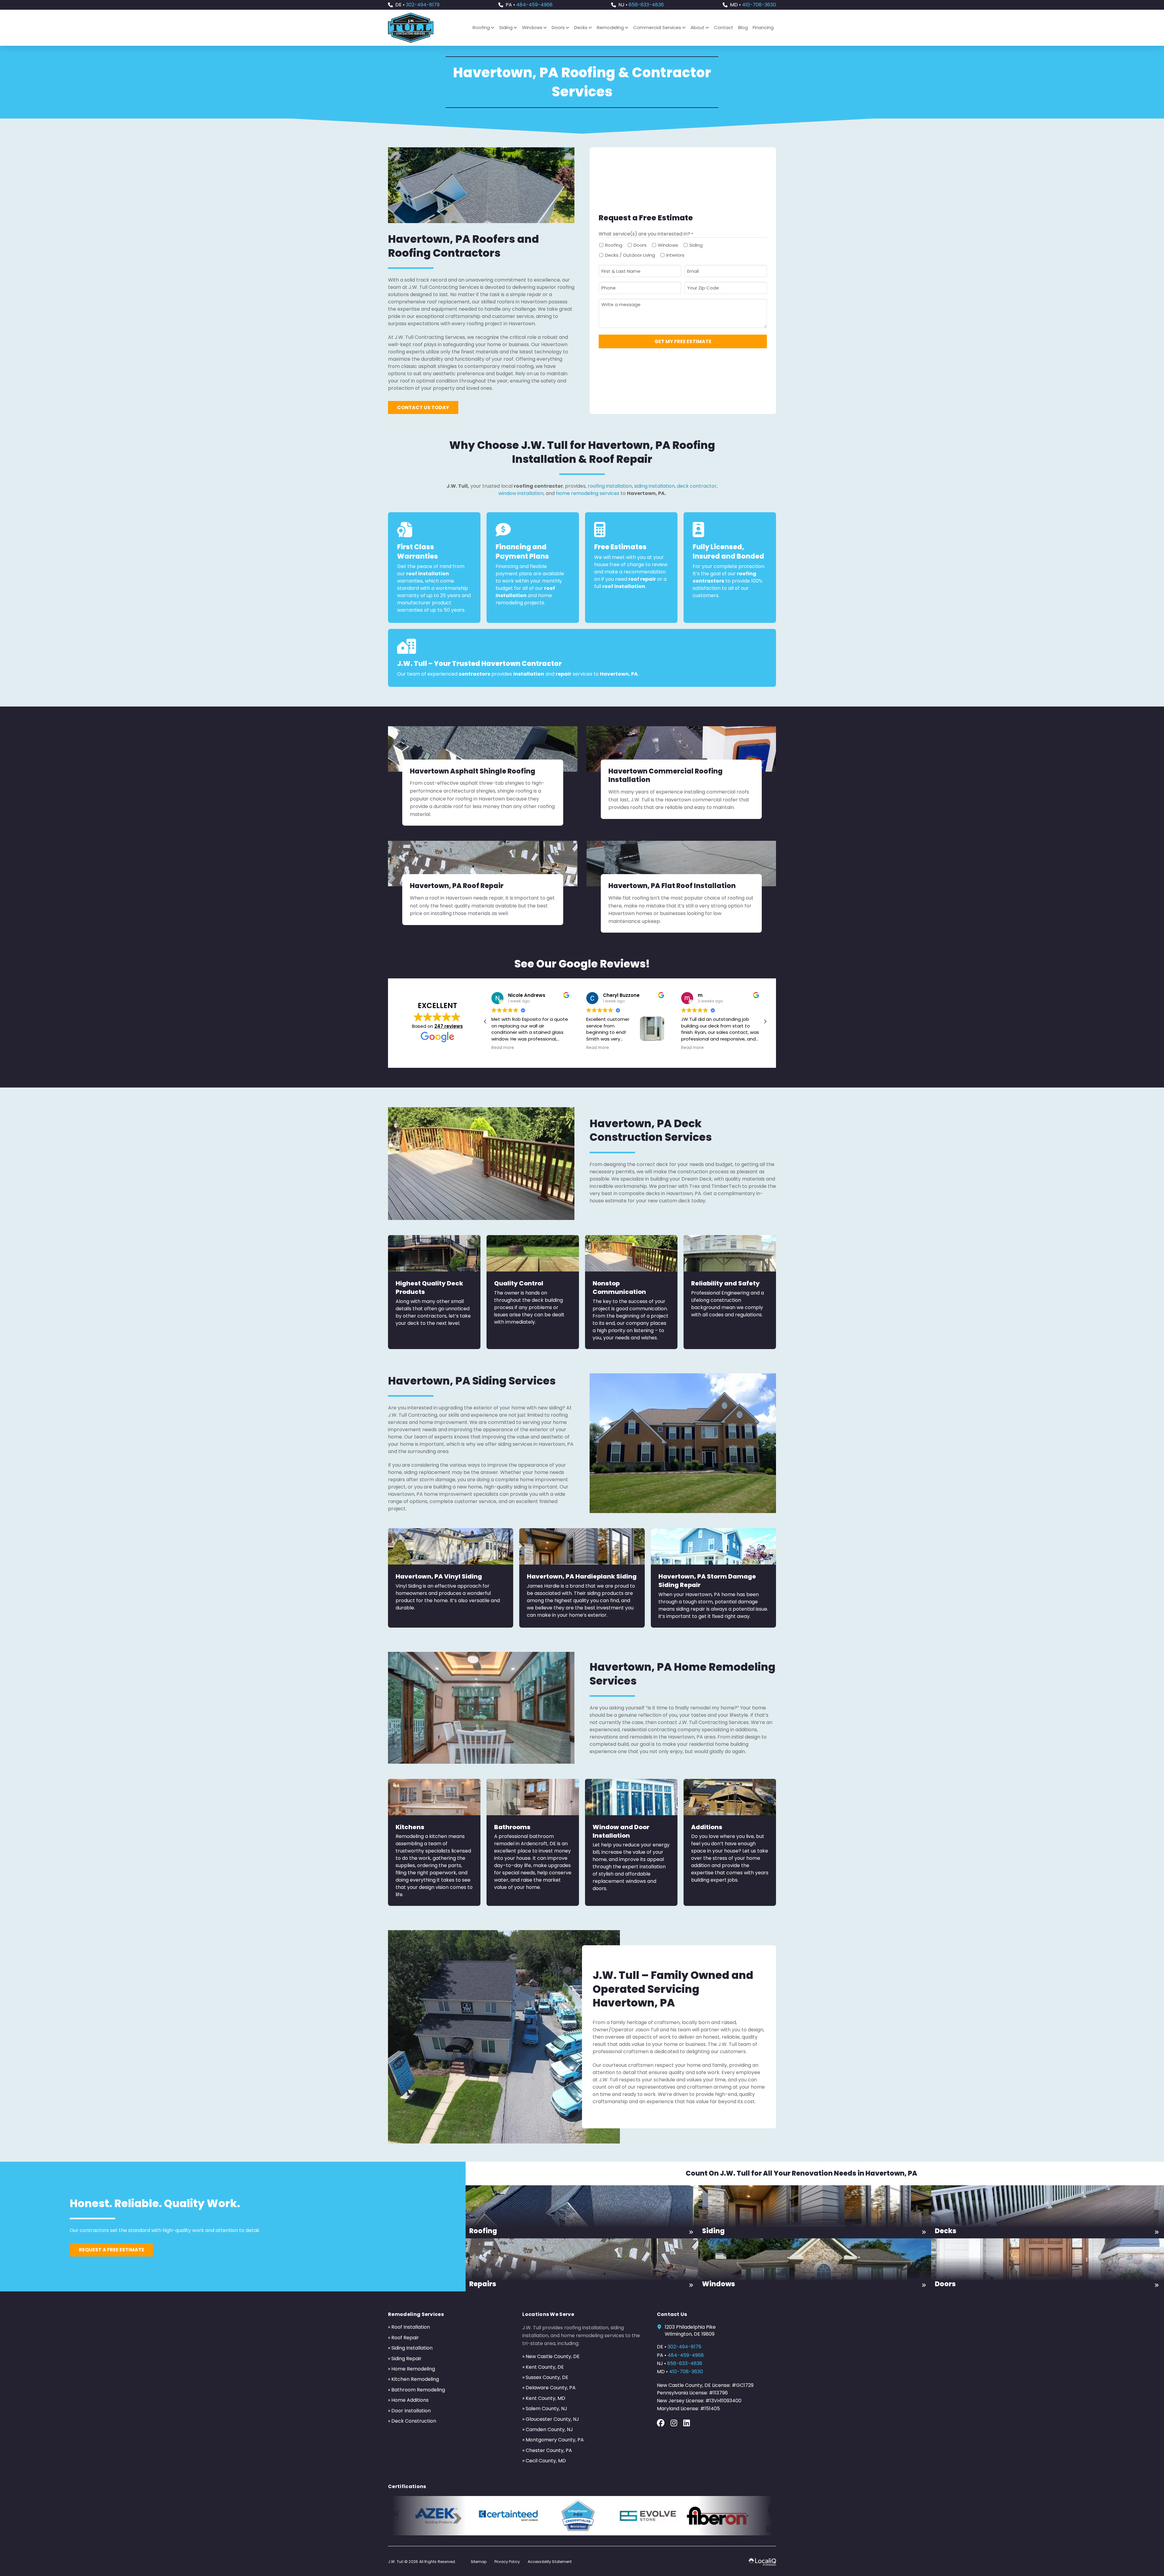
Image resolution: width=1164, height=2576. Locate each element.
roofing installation (610, 486)
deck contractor (697, 486)
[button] (765, 1021)
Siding (696, 245)
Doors (640, 245)
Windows (668, 245)
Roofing (614, 245)
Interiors (675, 255)
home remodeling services (588, 493)
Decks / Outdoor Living (630, 255)
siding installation (654, 486)
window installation (521, 493)
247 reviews (449, 1026)
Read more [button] (503, 1048)
